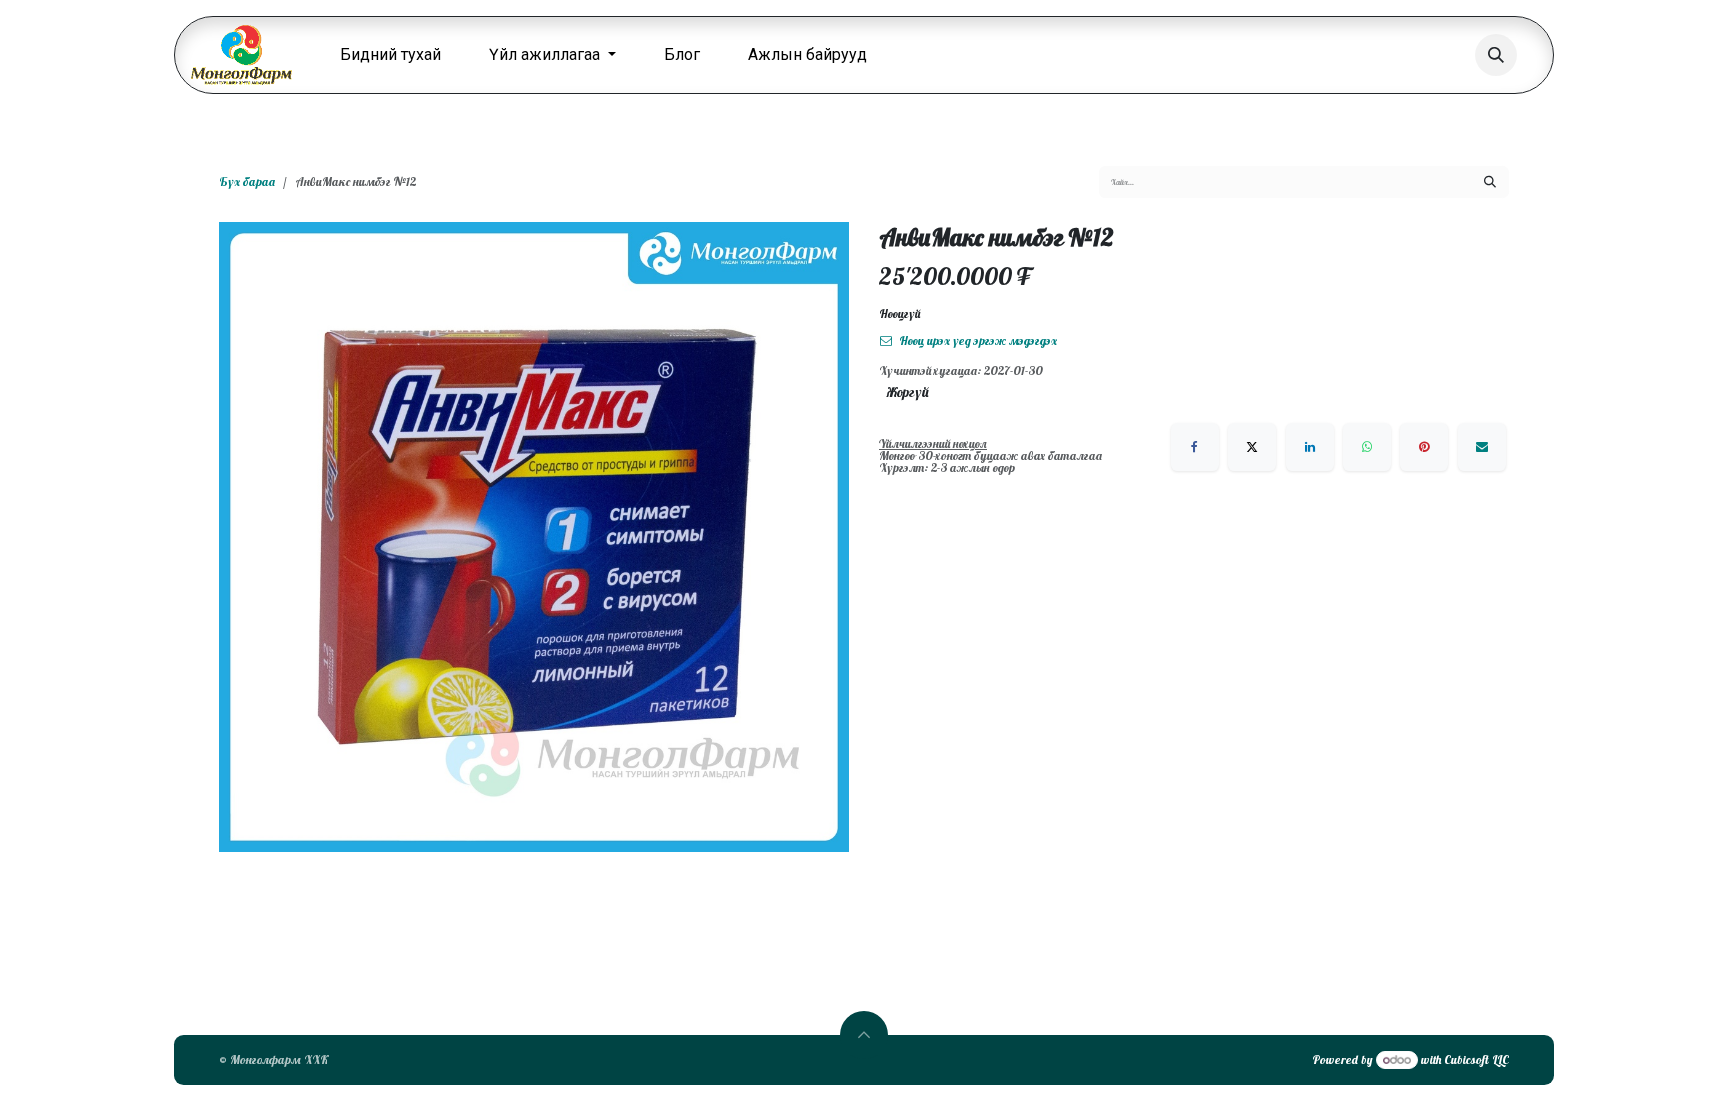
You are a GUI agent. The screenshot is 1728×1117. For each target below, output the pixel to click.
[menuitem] (390, 55)
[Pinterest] (1424, 447)
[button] (1496, 55)
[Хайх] (1490, 182)
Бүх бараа (247, 181)
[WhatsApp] (1367, 447)
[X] (1252, 447)
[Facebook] (1195, 447)
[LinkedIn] (1310, 447)
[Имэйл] (1482, 447)
